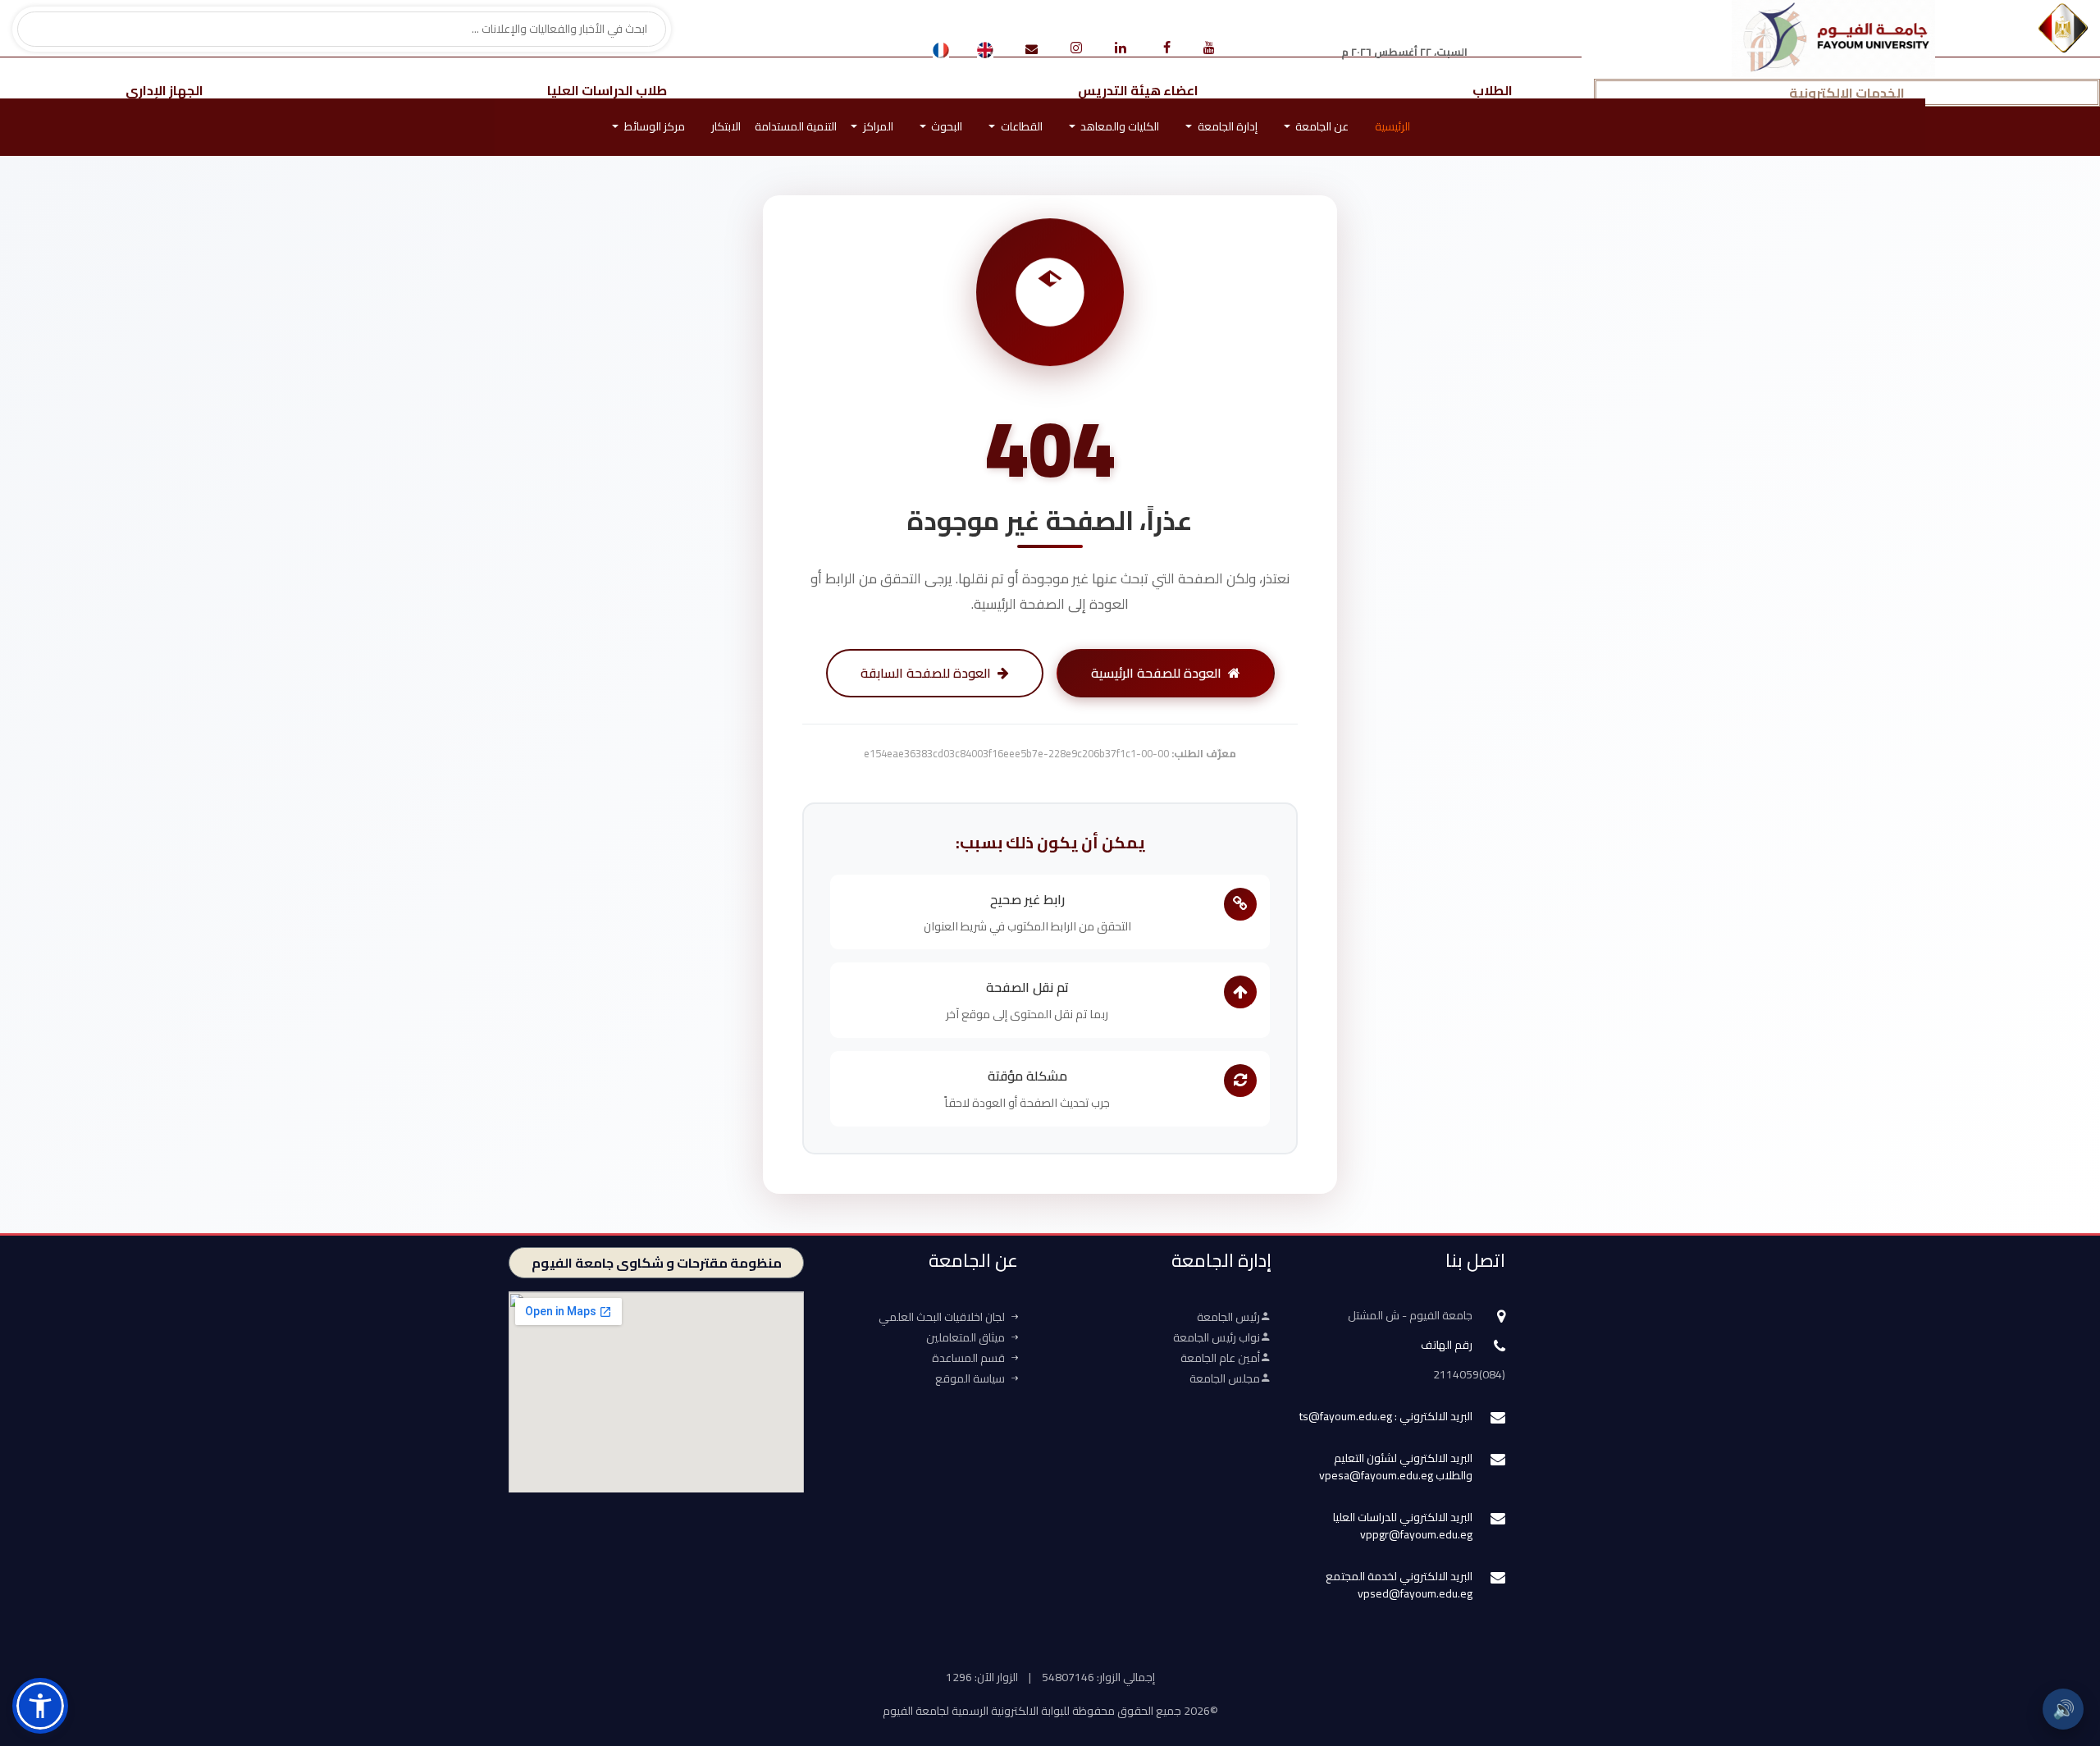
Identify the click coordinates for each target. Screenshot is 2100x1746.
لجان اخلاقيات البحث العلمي (942, 1317)
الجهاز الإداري (164, 90)
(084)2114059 (1469, 1375)
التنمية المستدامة (796, 126)
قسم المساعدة (968, 1358)
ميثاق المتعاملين (966, 1337)
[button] (40, 1706)
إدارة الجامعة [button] (1226, 126)
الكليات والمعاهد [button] (1118, 126)
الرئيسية (1392, 126)
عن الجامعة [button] (1321, 126)
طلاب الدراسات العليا (607, 90)
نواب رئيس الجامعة (1217, 1337)
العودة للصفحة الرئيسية (1156, 673)
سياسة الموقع (970, 1378)
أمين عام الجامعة (1220, 1358)
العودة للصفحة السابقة (926, 673)
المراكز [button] (877, 126)
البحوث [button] (945, 126)
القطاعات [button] (1020, 126)
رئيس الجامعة (1228, 1317)
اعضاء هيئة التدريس (1138, 90)
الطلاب (1493, 90)
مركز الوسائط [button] (653, 126)
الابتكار (726, 126)
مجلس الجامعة (1225, 1378)
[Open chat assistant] (2061, 1653)
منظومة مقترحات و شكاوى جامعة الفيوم (657, 1263)
